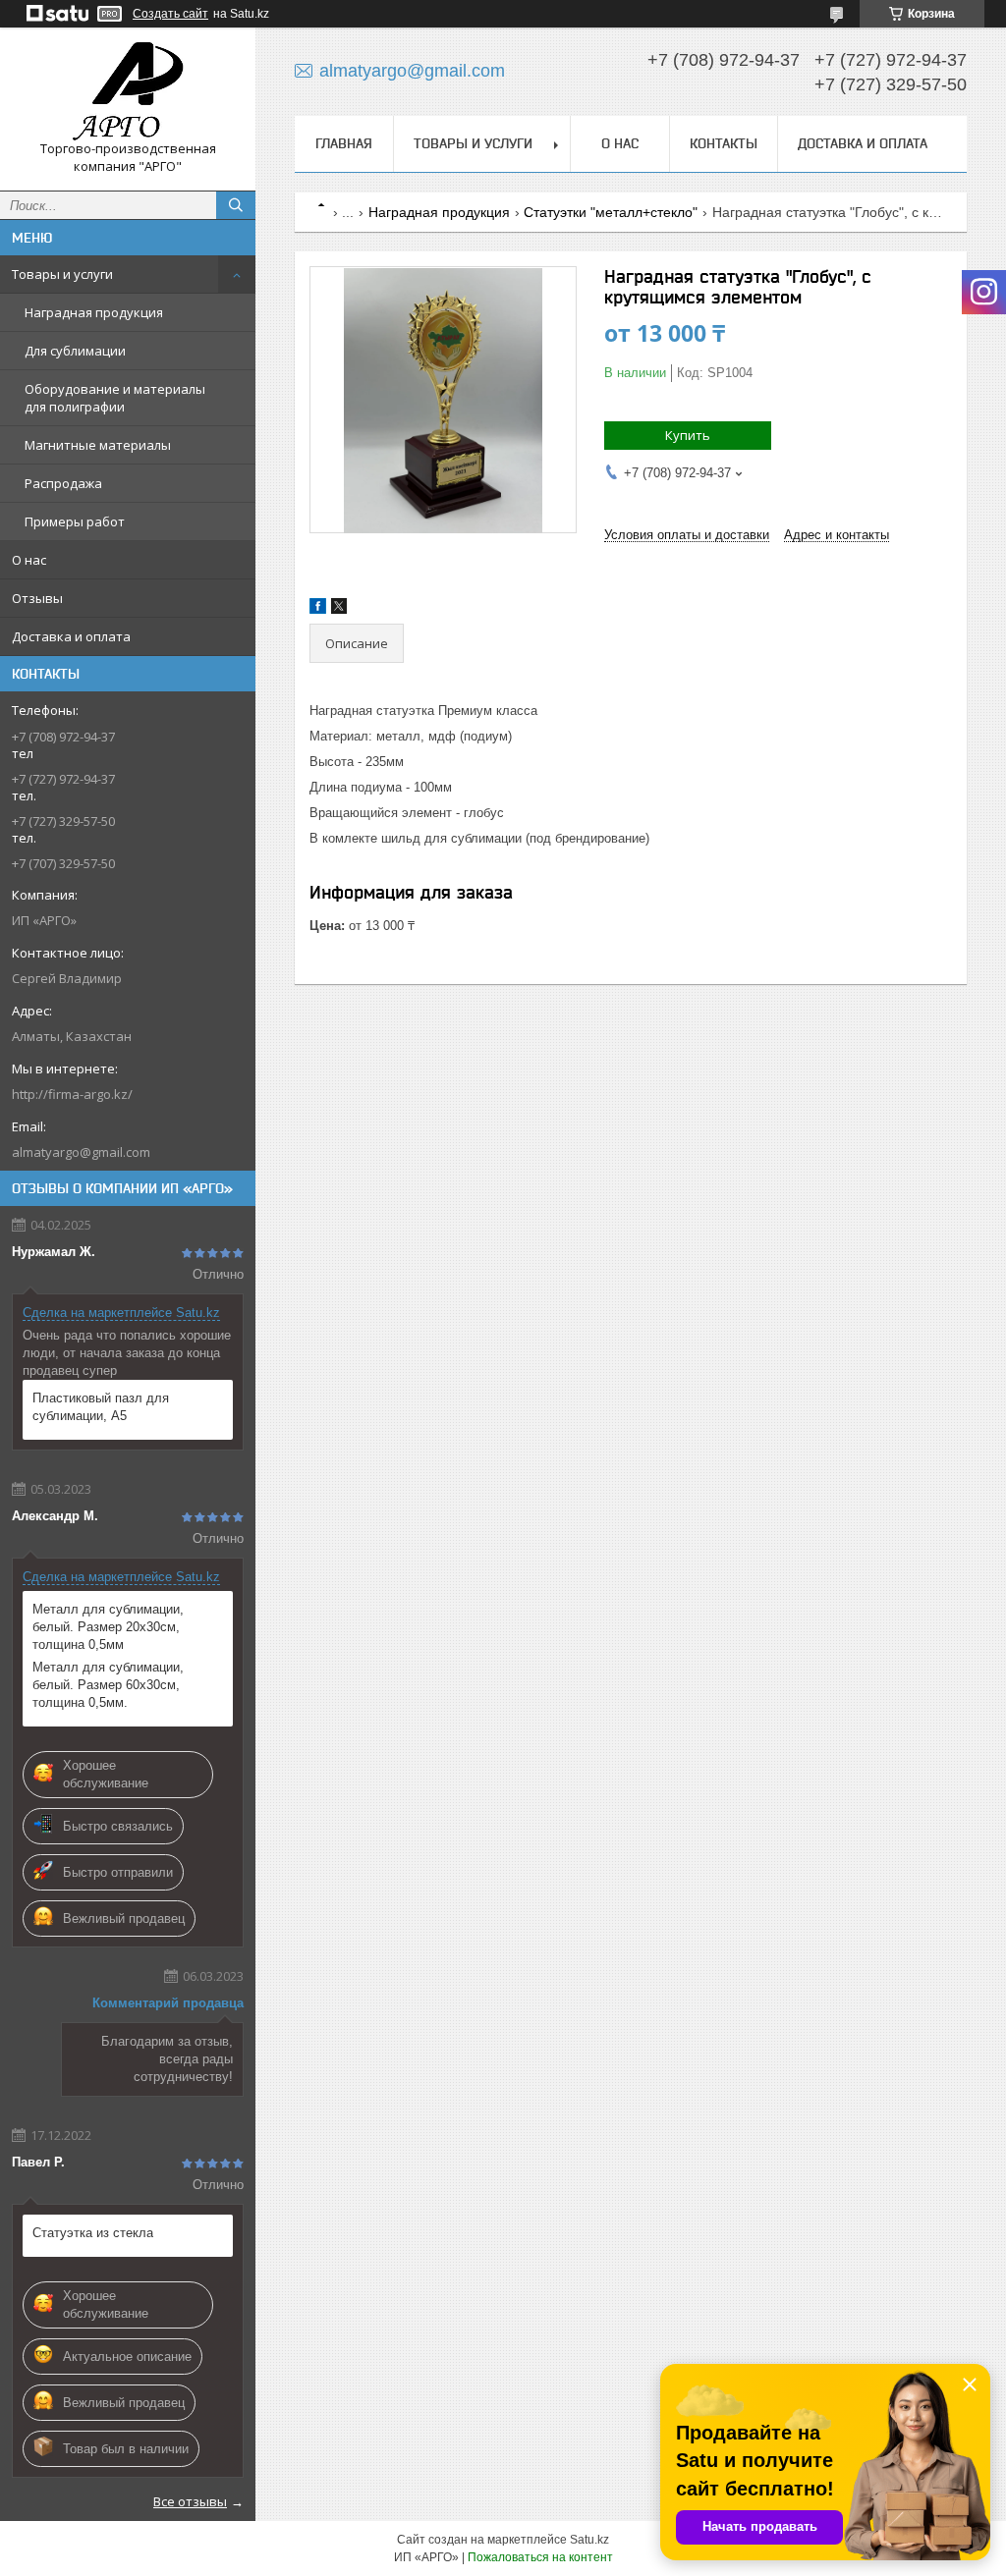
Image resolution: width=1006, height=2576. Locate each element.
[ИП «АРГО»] (128, 91)
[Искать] (236, 205)
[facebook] (318, 609)
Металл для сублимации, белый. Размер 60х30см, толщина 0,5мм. (108, 1685)
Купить (688, 435)
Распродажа (63, 483)
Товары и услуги (62, 274)
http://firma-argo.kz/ (72, 1094)
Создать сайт (170, 14)
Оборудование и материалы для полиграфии (115, 398)
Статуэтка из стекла (93, 2233)
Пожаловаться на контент (540, 2557)
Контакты (724, 143)
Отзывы (37, 598)
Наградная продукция (94, 312)
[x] (339, 609)
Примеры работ (75, 521)
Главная (344, 143)
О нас (29, 560)
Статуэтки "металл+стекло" (611, 212)
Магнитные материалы (98, 445)
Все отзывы (190, 2501)
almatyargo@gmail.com (81, 1152)
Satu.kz (589, 2540)
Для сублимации (75, 351)
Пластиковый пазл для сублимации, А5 (101, 1407)
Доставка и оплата (71, 636)
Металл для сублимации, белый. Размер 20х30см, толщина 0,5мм (108, 1627)
